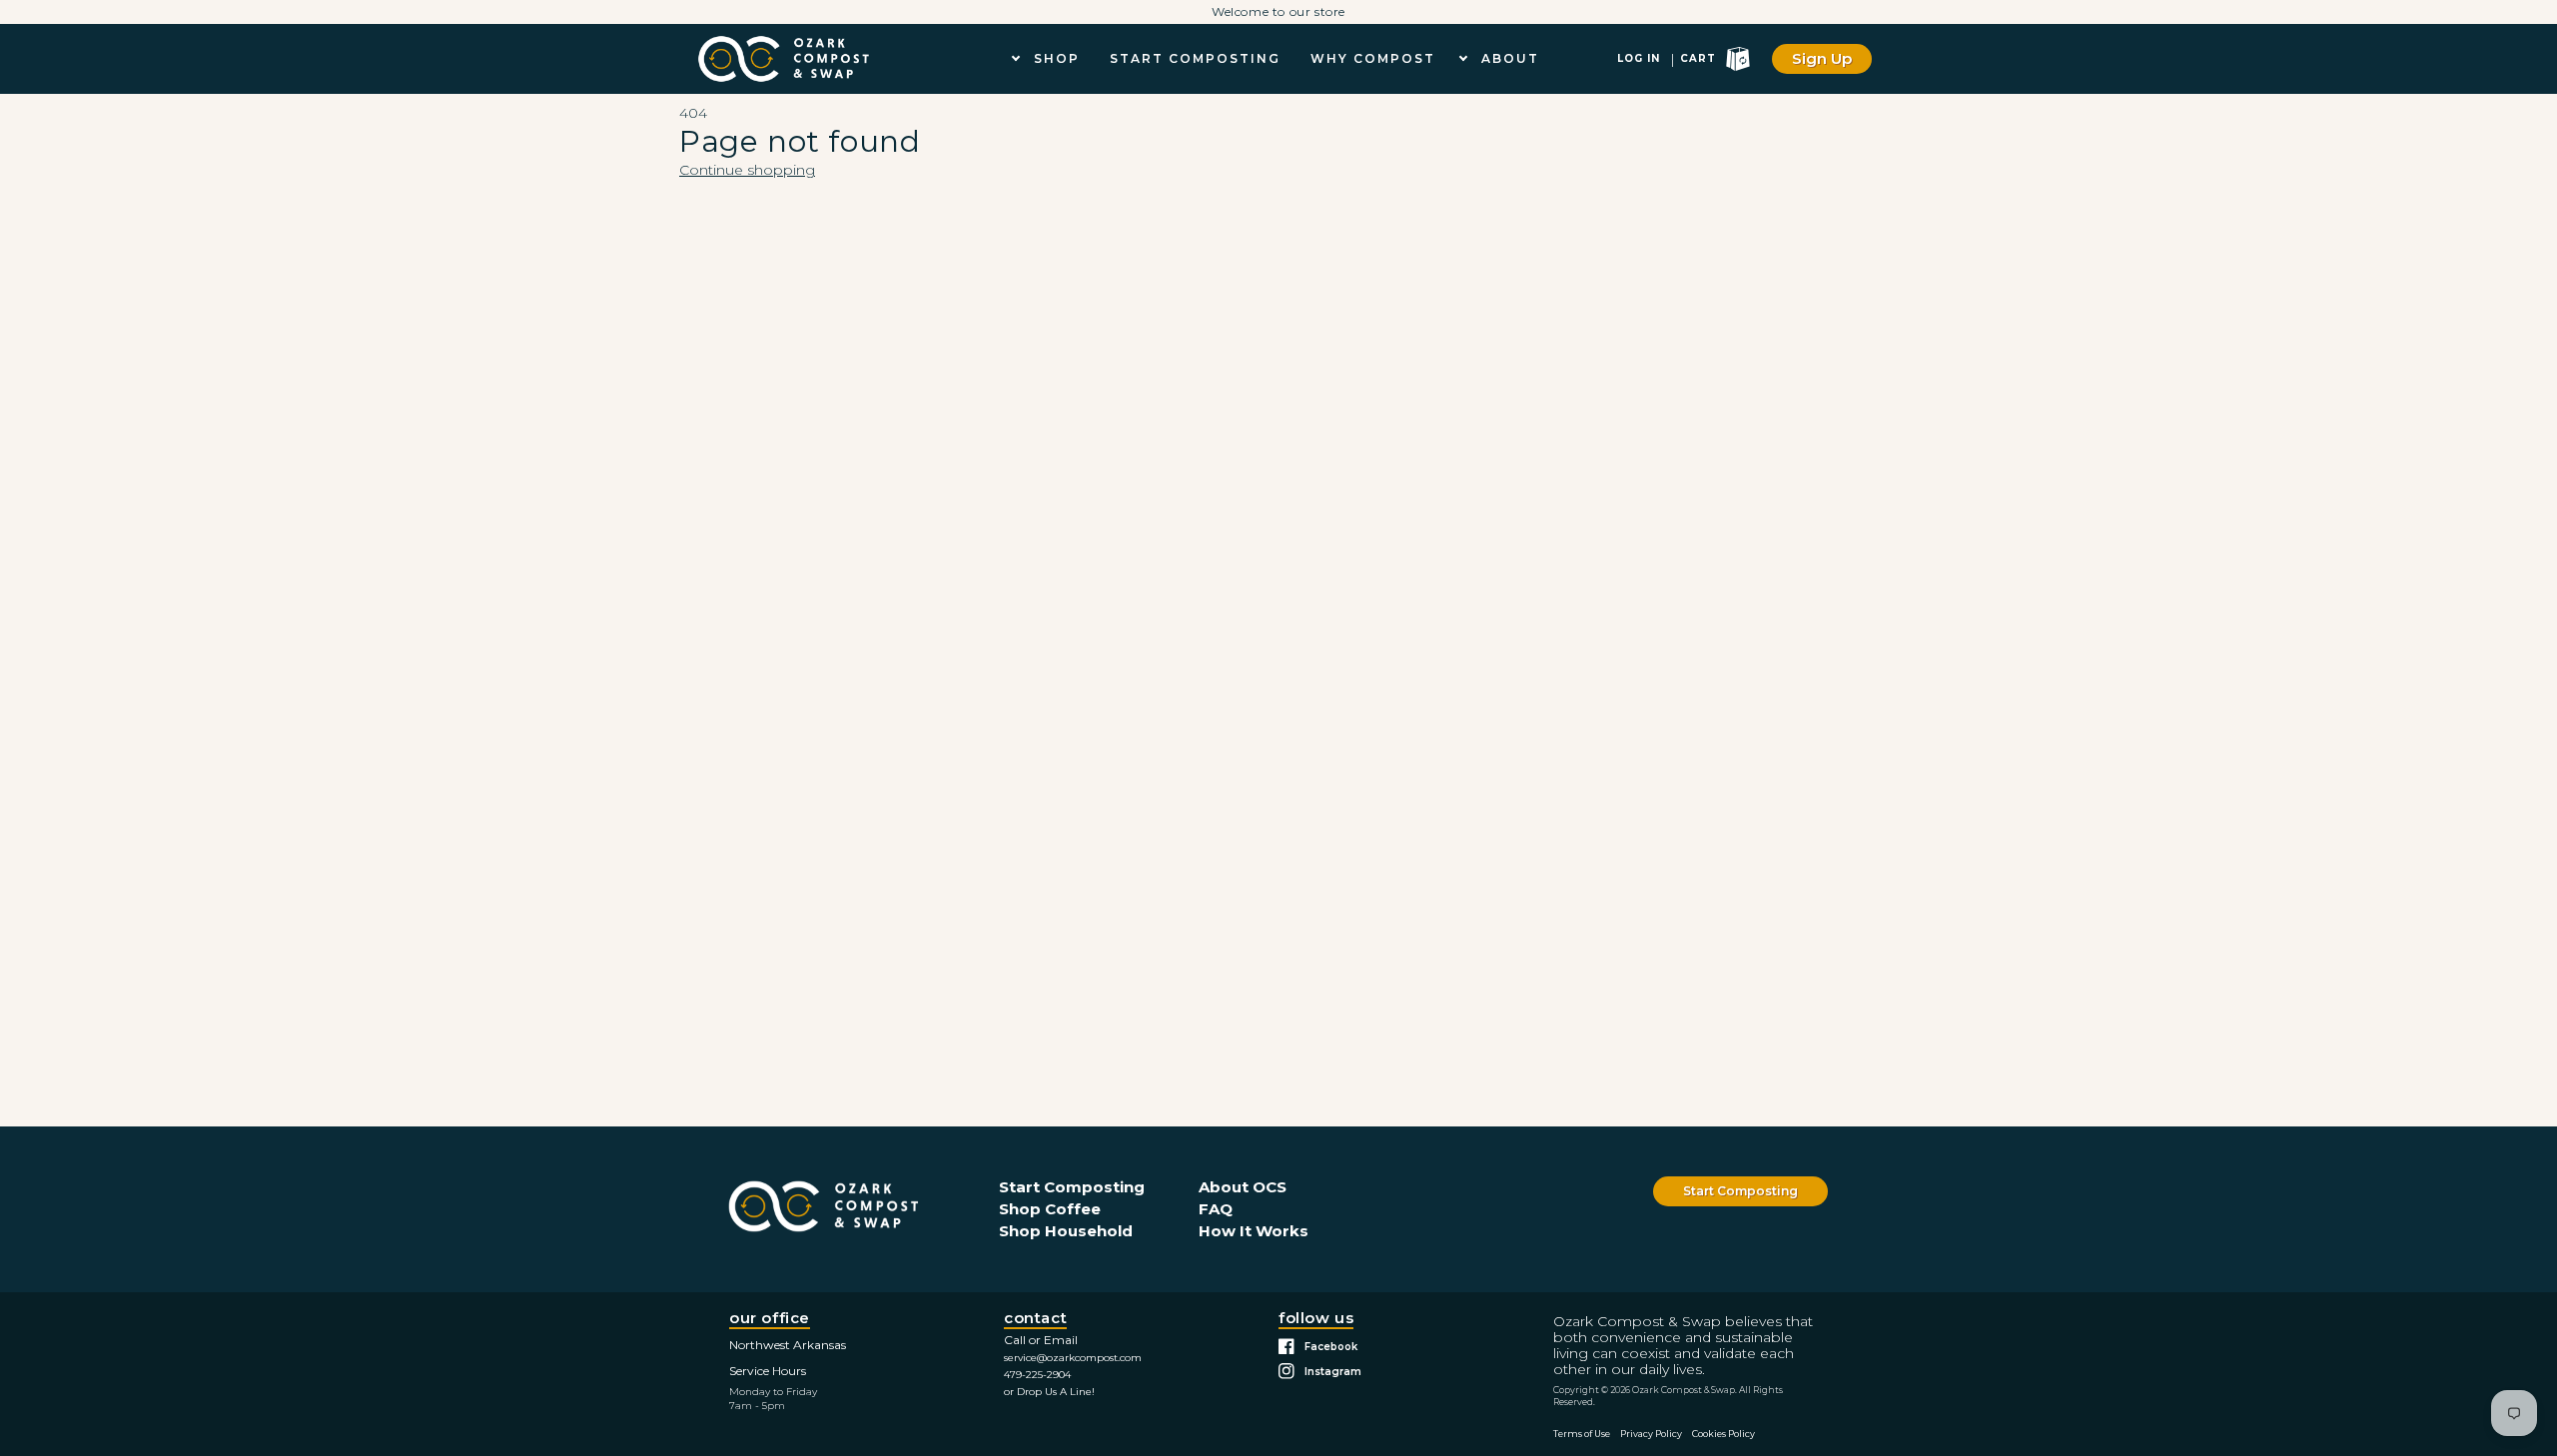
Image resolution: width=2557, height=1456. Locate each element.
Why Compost (1373, 58)
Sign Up (1822, 58)
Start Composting (1195, 58)
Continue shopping (747, 170)
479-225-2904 (1037, 1375)
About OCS (1243, 1187)
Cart (1698, 58)
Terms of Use (1582, 1434)
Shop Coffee (1050, 1209)
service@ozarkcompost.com (1073, 1358)
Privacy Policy (1651, 1434)
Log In (1639, 58)
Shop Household (1066, 1231)
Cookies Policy (1723, 1434)
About (1510, 58)
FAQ (1216, 1209)
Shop (1057, 58)
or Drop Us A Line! (1049, 1392)
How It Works (1254, 1231)
